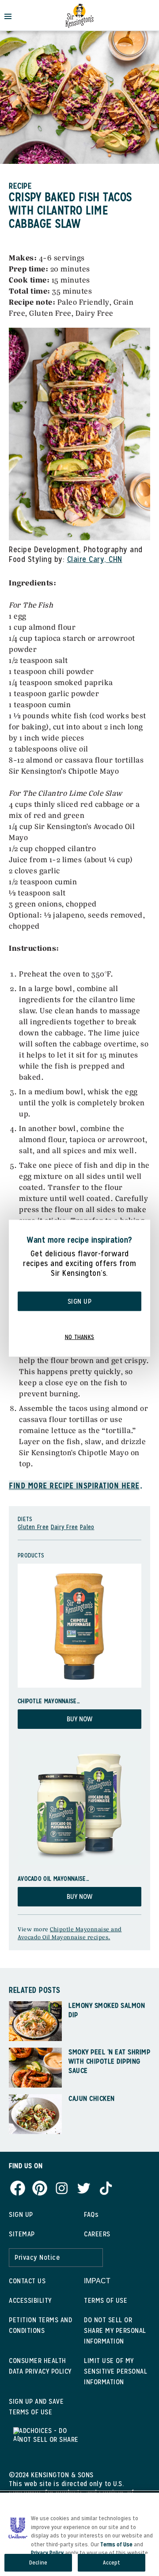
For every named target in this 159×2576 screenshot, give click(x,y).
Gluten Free (33, 1527)
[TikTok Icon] (106, 2187)
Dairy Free (64, 1527)
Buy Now (79, 1719)
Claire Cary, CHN (95, 559)
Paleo (87, 1527)
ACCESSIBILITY (30, 2300)
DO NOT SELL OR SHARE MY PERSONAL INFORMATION (115, 2330)
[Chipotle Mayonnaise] (79, 1626)
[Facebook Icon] (18, 2187)
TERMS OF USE (106, 2300)
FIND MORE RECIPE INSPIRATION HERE (74, 1486)
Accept (112, 2562)
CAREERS (97, 2234)
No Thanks (80, 1336)
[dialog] (79, 1288)
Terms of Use (116, 2544)
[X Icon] (84, 2187)
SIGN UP (21, 2214)
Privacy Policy (47, 2553)
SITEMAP (22, 2234)
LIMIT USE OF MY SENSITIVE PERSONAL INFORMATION (115, 2371)
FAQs (91, 2214)
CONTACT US (27, 2281)
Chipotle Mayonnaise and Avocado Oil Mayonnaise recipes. (70, 1933)
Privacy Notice (37, 2257)
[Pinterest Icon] (40, 2187)
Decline (38, 2562)
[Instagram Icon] (62, 2187)
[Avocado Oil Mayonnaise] (79, 1803)
